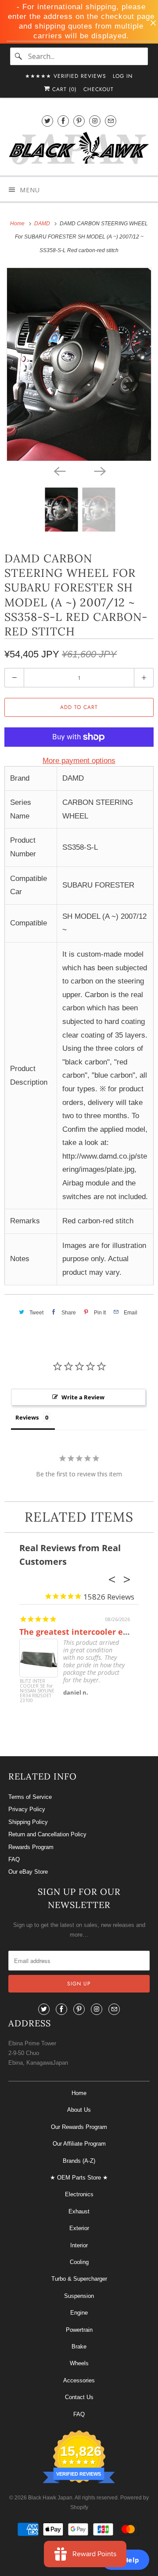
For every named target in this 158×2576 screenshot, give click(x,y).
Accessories (79, 2380)
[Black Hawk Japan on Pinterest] (79, 121)
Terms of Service (30, 1797)
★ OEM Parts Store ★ (79, 2178)
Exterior (79, 2228)
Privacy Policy (27, 1809)
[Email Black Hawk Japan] (111, 121)
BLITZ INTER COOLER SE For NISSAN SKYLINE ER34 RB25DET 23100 (37, 1691)
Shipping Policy (28, 1822)
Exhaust (79, 2211)
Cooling (79, 2262)
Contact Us (79, 2397)
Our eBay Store (28, 1872)
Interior (79, 2245)
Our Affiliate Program (79, 2144)
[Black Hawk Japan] (79, 150)
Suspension (79, 2296)
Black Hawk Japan (50, 2498)
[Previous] (59, 471)
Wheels (79, 2363)
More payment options (79, 761)
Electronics (79, 2194)
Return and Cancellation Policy (47, 1834)
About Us (79, 2110)
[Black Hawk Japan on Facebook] (63, 121)
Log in (123, 76)
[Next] (99, 471)
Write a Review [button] (83, 1397)
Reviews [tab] (27, 1417)
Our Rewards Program (79, 2127)
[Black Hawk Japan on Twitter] (47, 121)
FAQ (14, 1859)
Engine (79, 2313)
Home (79, 2093)
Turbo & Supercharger (79, 2279)
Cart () (63, 89)
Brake (79, 2347)
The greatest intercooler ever (77, 1632)
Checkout (99, 89)
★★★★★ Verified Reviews (66, 76)
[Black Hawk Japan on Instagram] (95, 121)
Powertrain (79, 2330)
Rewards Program (31, 1847)
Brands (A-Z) (79, 2161)
